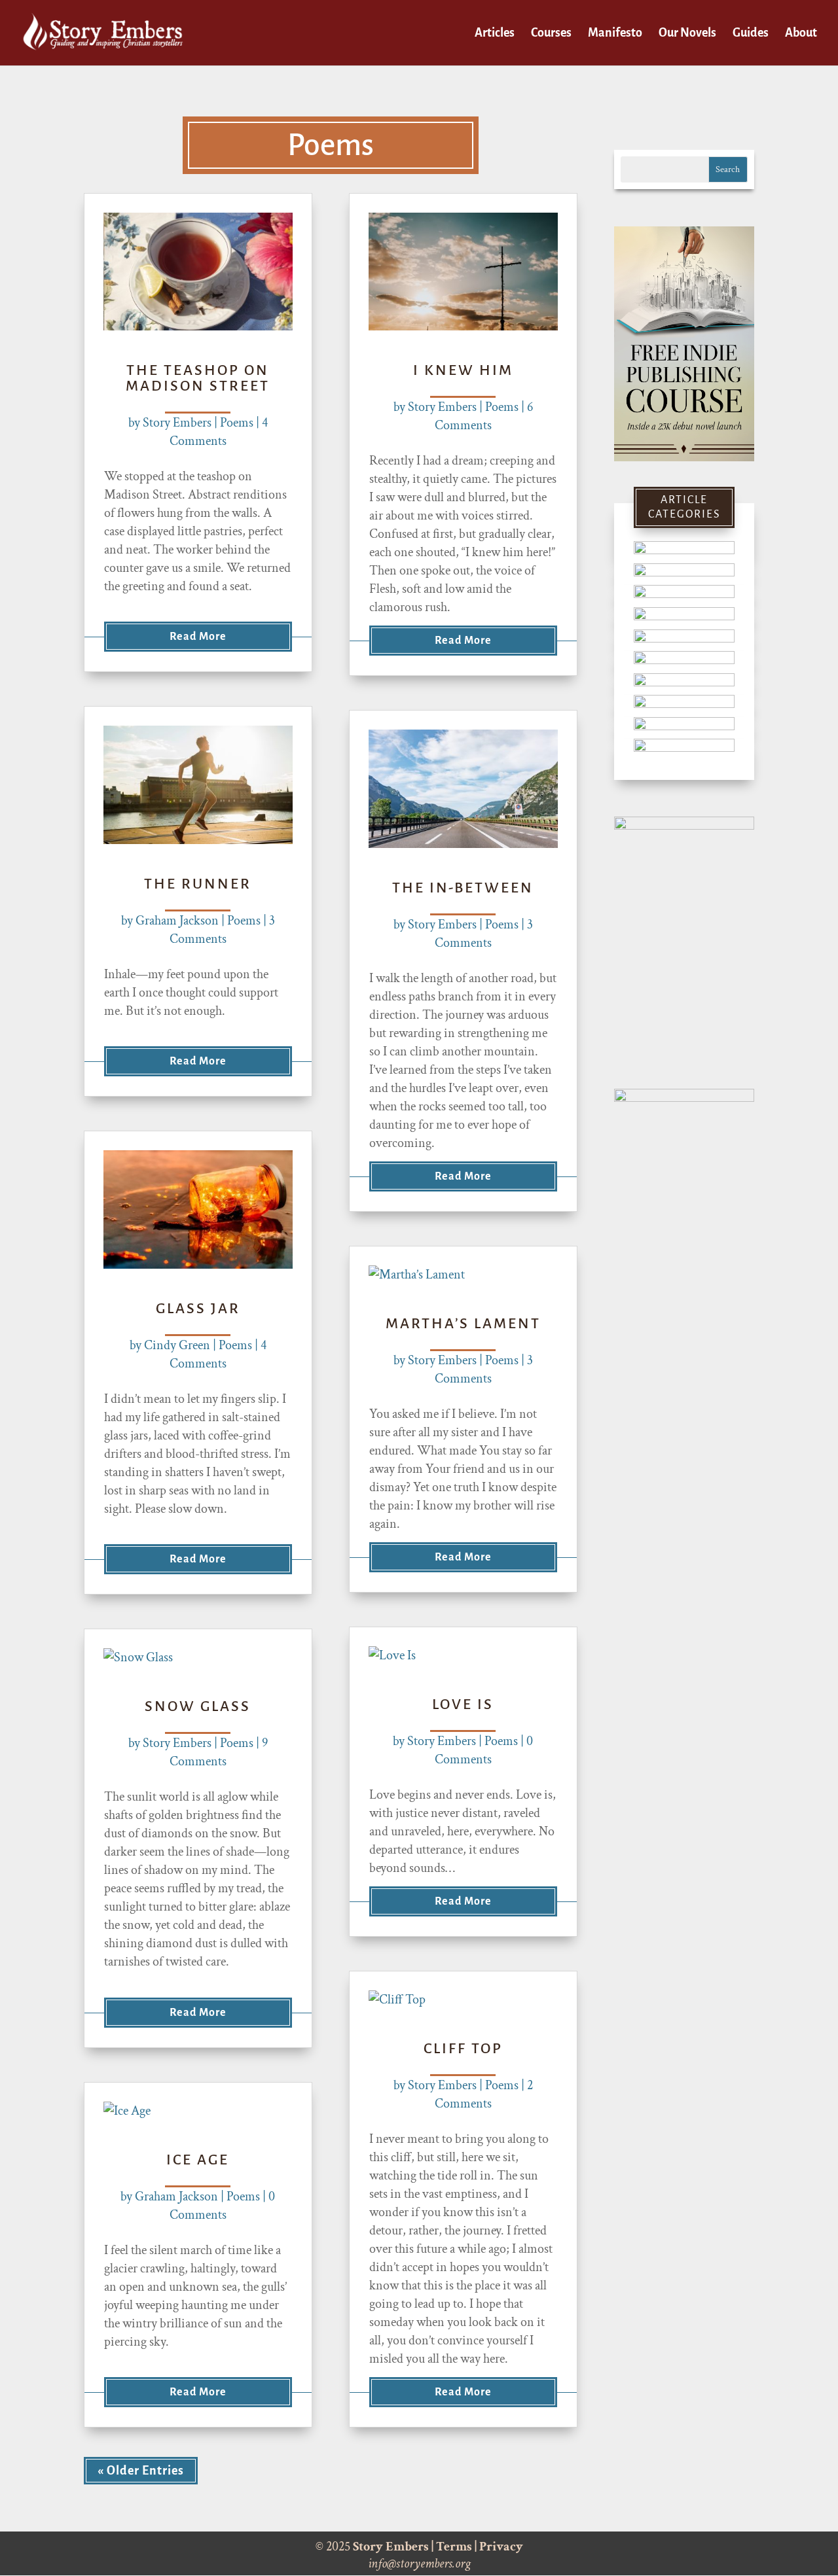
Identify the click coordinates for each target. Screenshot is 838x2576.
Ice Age (198, 2160)
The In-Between (463, 888)
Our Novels (687, 34)
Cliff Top (463, 2049)
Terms (454, 2547)
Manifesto (615, 34)
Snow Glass (198, 1706)
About (801, 34)
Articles (495, 34)
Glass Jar (198, 1309)
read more (198, 637)
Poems (237, 423)
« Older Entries (141, 2471)
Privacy (501, 2547)
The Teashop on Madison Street (198, 378)
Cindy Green (177, 1345)
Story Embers (177, 423)
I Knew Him (463, 370)
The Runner (198, 884)
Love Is (463, 1704)
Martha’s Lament (463, 1324)
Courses (551, 34)
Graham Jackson (177, 921)
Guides (751, 34)
